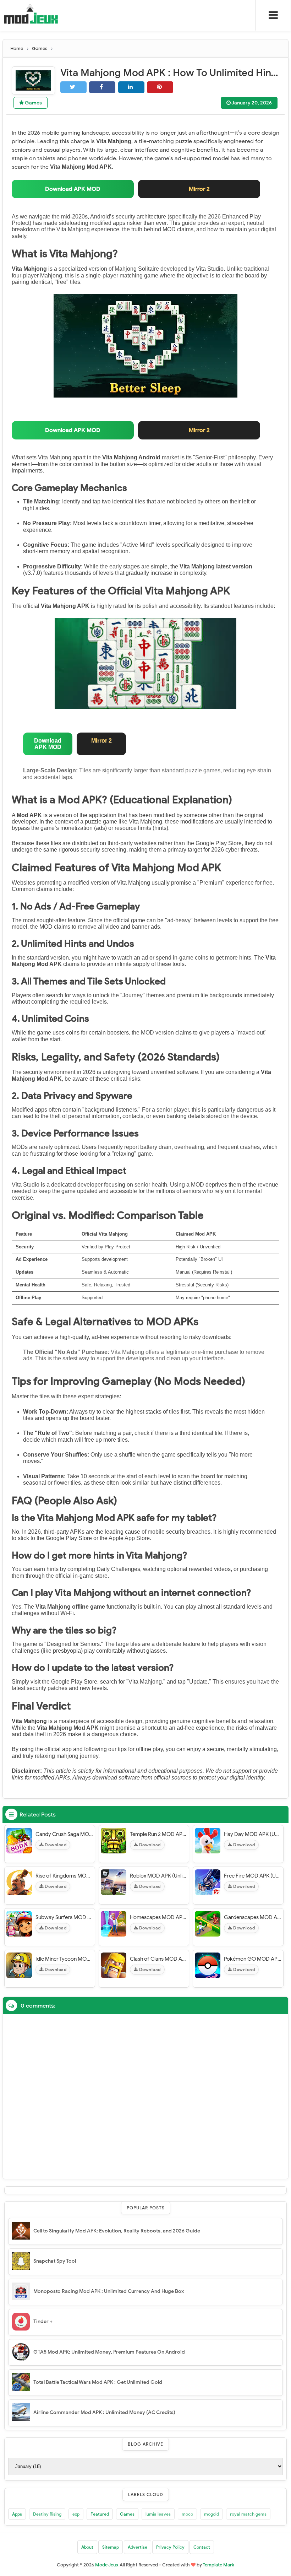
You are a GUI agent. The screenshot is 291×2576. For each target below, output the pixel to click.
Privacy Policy (170, 2547)
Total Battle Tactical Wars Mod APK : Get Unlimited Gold (98, 2382)
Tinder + (43, 2321)
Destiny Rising (47, 2514)
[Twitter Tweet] (73, 87)
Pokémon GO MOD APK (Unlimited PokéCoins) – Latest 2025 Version (253, 1959)
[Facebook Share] (102, 87)
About (87, 2547)
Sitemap (111, 2547)
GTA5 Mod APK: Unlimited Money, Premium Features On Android (109, 2352)
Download (55, 1845)
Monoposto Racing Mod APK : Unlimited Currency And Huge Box (109, 2291)
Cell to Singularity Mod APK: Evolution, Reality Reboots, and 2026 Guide (117, 2231)
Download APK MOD (73, 189)
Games (33, 103)
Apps (17, 2514)
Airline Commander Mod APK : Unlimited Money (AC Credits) (104, 2412)
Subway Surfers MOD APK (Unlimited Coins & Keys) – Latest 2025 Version (64, 1917)
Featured (100, 2514)
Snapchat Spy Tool (55, 2261)
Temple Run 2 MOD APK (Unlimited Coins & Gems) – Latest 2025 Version (159, 1834)
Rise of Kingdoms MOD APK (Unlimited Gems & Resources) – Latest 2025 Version (64, 1876)
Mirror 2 (199, 189)
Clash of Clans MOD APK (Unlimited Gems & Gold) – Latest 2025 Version (159, 1959)
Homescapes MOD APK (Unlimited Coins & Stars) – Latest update (159, 1917)
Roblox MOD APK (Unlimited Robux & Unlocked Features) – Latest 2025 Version (159, 1876)
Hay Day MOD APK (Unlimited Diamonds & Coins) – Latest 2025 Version (253, 1834)
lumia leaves (158, 2514)
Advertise (138, 2547)
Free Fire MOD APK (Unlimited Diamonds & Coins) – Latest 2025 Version (253, 1876)
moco (187, 2514)
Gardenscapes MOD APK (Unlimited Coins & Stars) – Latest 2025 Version (253, 1917)
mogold (212, 2514)
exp (76, 2514)
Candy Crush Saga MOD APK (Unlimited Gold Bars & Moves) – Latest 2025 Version (64, 1834)
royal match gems (248, 2514)
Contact (202, 2547)
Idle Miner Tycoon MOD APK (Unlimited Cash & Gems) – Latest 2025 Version (64, 1959)
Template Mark (218, 2565)
